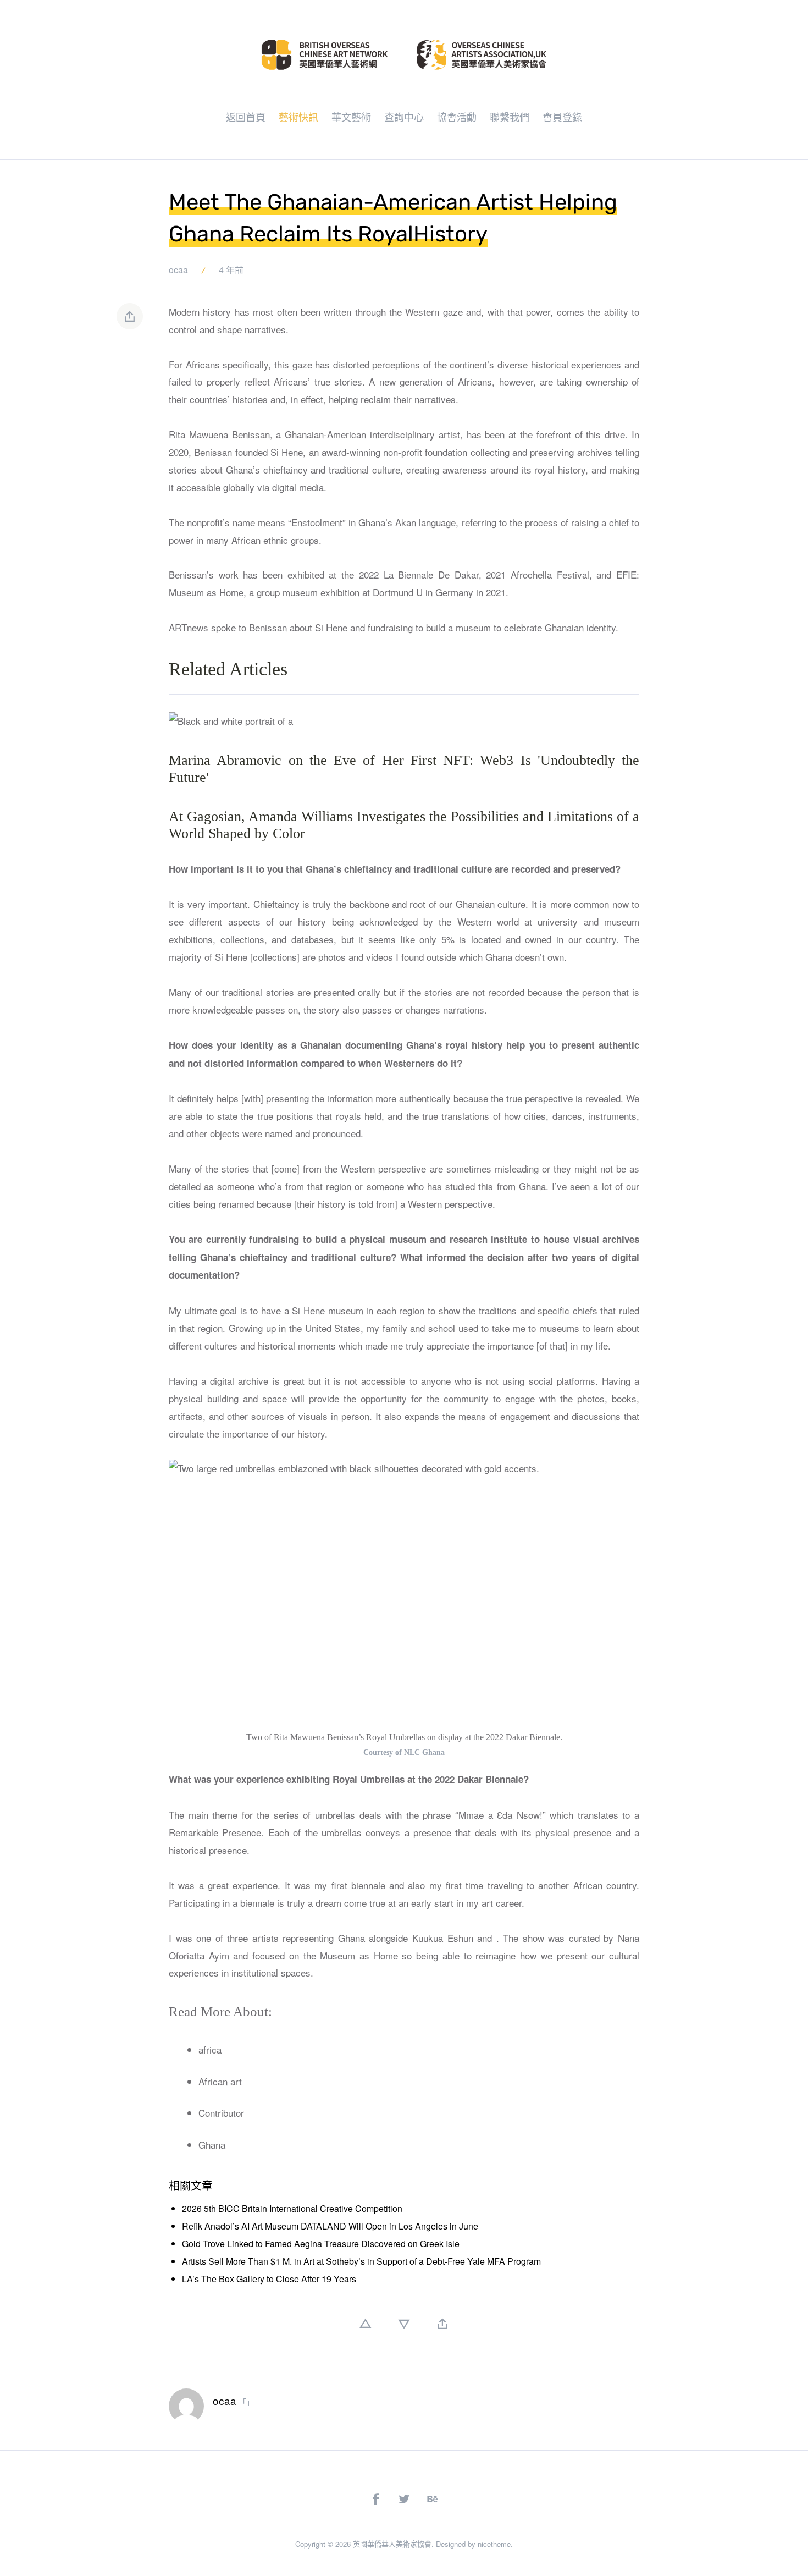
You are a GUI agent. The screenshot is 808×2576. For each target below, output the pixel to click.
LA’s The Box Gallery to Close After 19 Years (269, 2279)
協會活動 (457, 117)
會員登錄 (562, 117)
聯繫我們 (510, 117)
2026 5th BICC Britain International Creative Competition (292, 2208)
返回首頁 (246, 117)
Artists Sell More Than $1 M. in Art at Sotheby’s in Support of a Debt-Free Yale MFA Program (361, 2261)
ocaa (178, 270)
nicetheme (494, 2544)
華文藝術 (351, 117)
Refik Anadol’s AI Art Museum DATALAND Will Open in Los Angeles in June (330, 2226)
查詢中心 (404, 117)
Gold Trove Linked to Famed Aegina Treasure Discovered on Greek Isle (321, 2244)
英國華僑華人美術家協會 (392, 2544)
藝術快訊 (298, 117)
